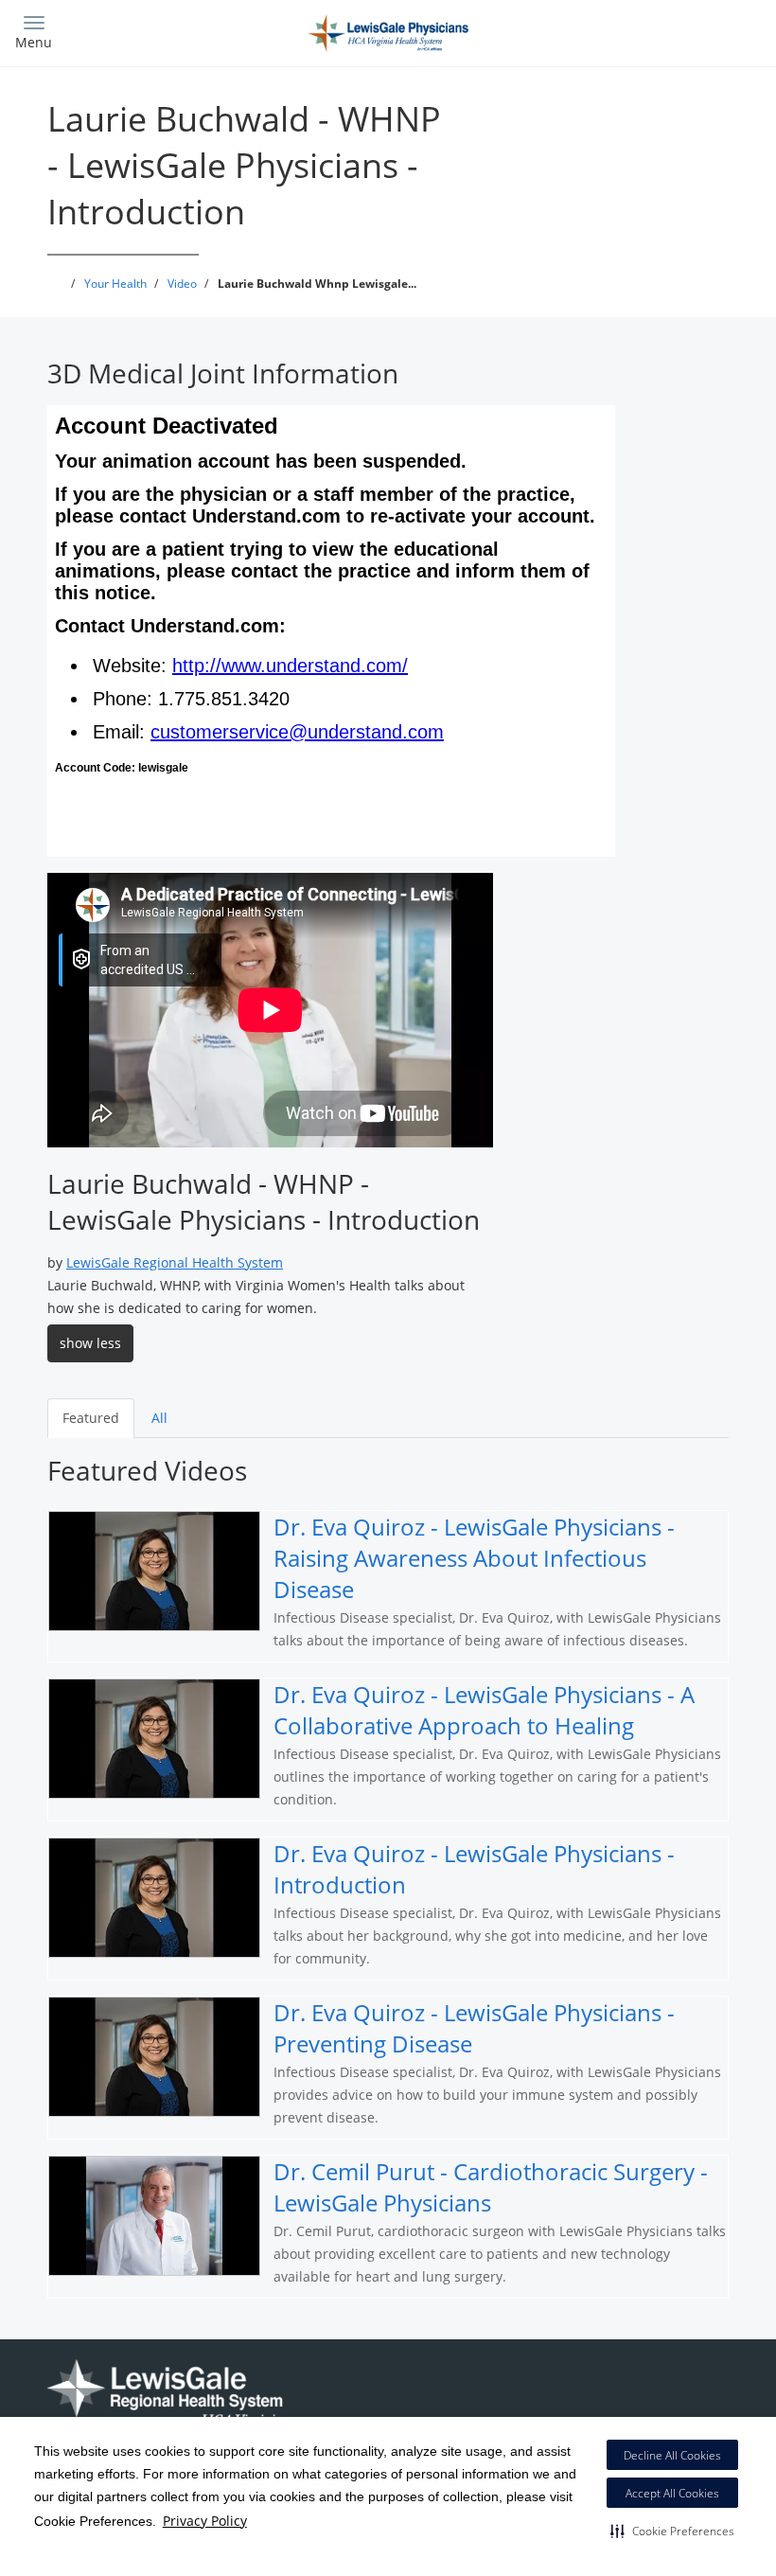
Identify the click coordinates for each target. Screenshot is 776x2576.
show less (90, 1343)
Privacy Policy (205, 2521)
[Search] (669, 31)
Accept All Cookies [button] (672, 2493)
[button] (672, 2531)
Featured (91, 1418)
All (159, 1418)
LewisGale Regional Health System (175, 1262)
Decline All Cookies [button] (672, 2455)
